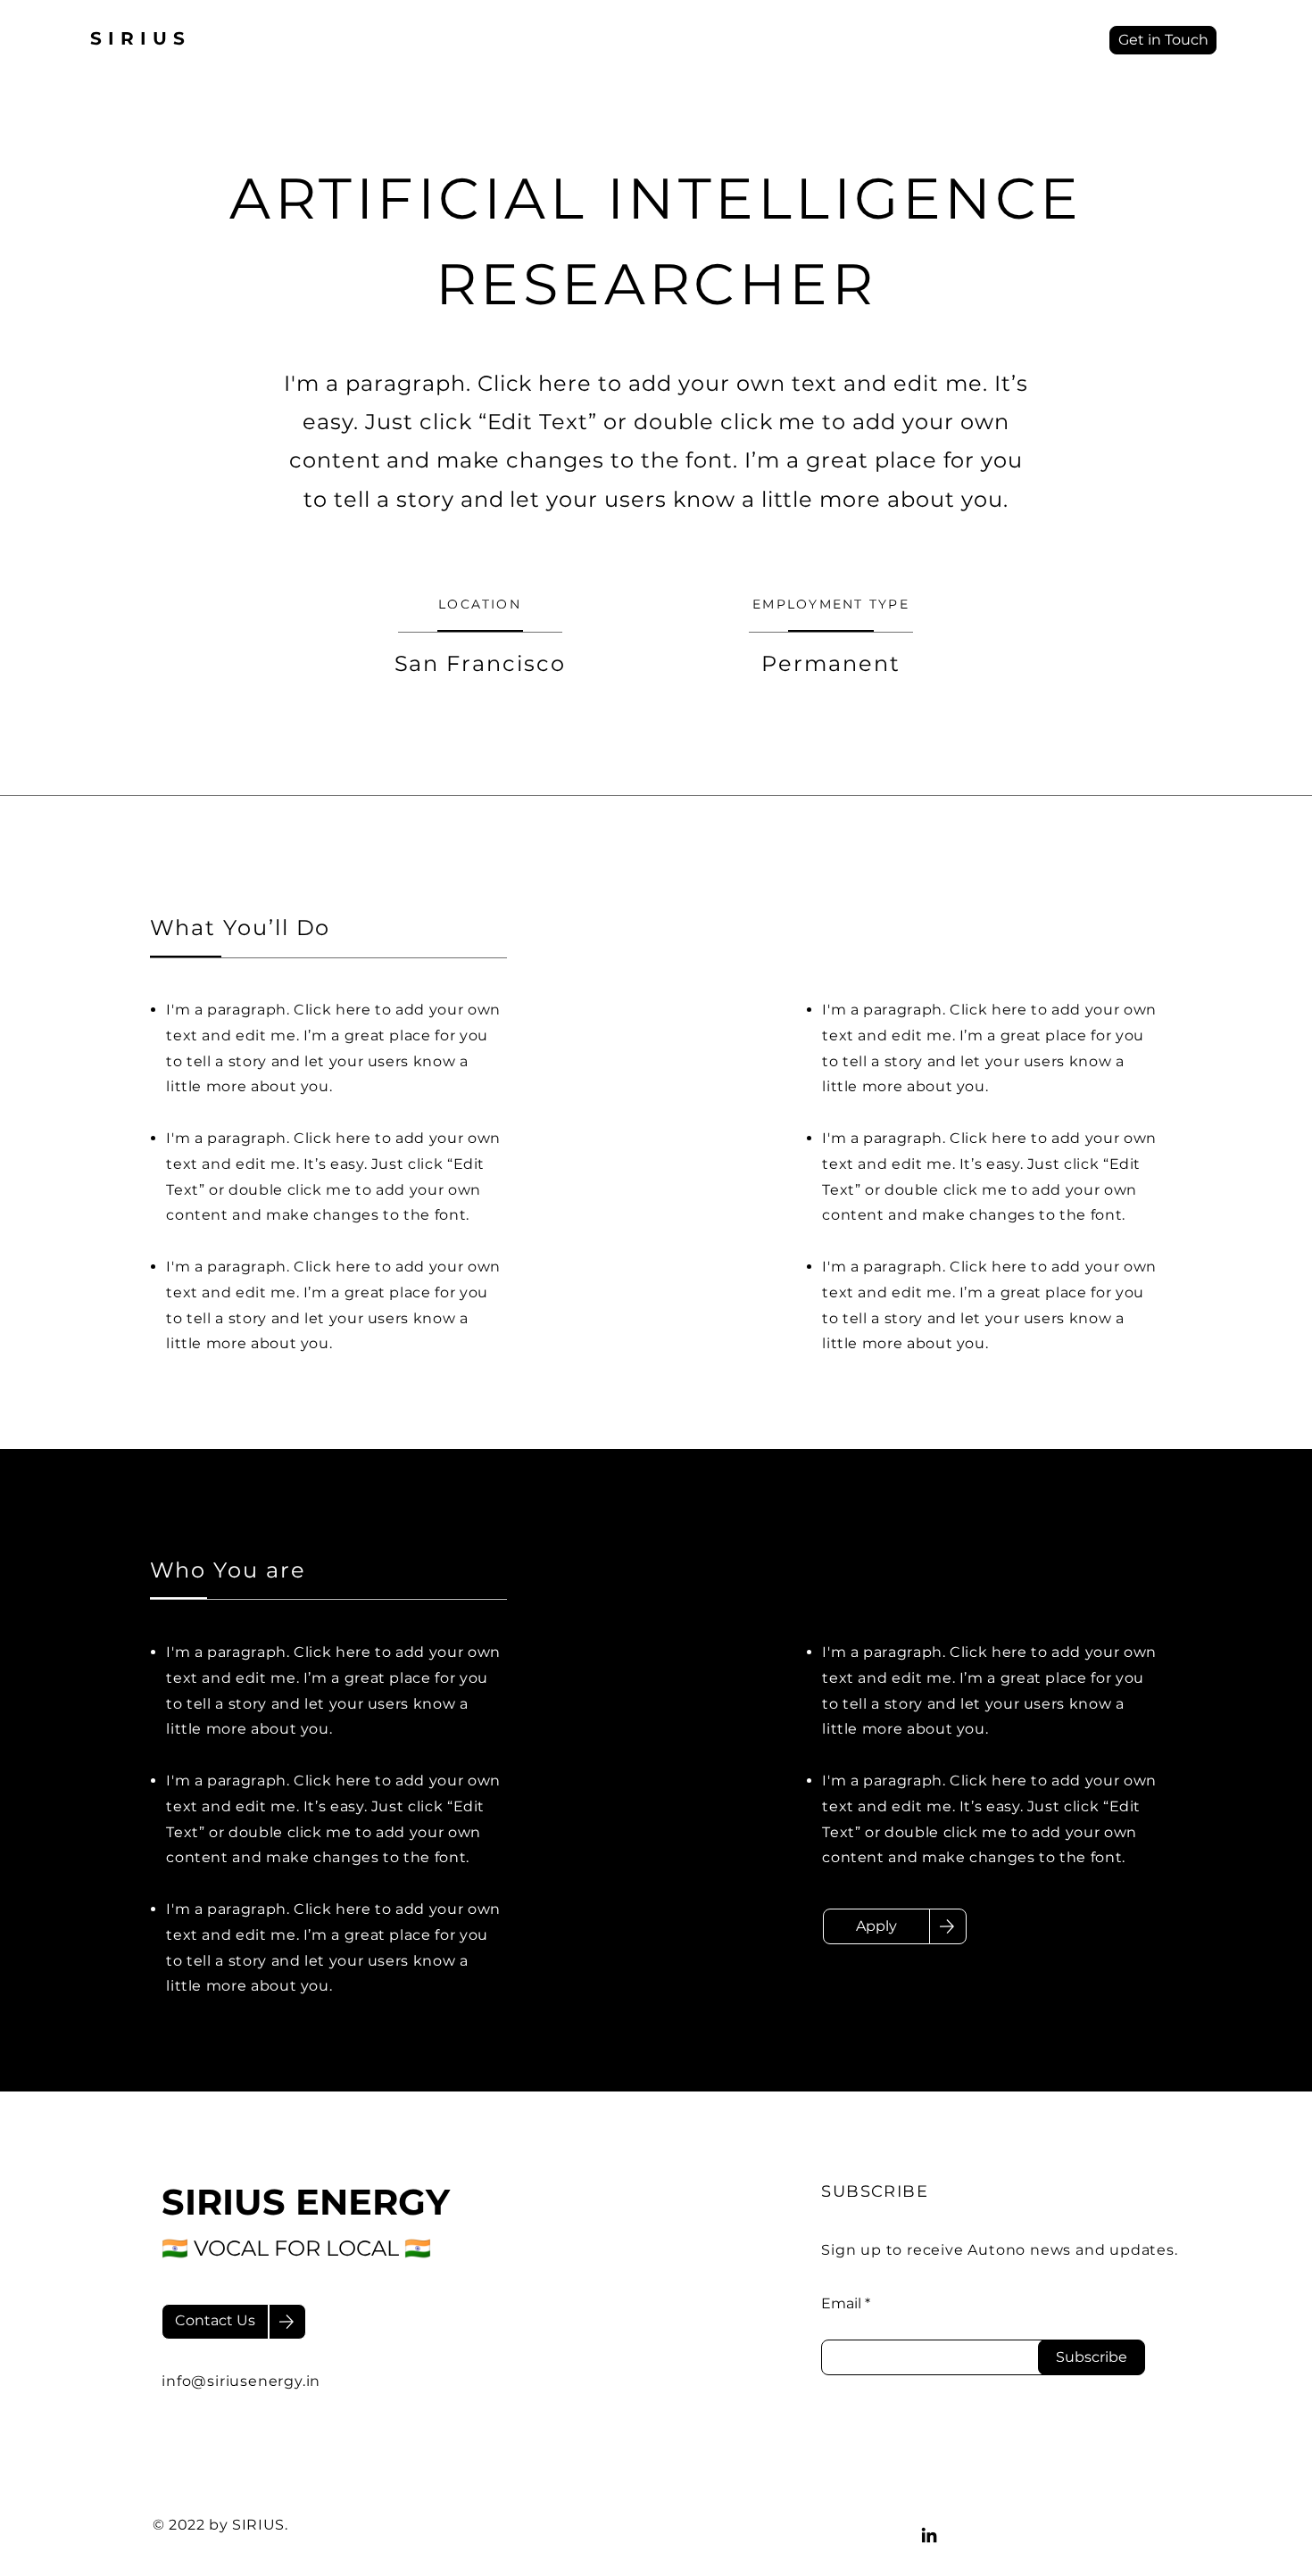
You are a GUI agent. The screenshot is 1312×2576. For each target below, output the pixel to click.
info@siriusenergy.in (241, 2381)
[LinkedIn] (929, 2535)
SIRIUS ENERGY (306, 2202)
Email (841, 2304)
